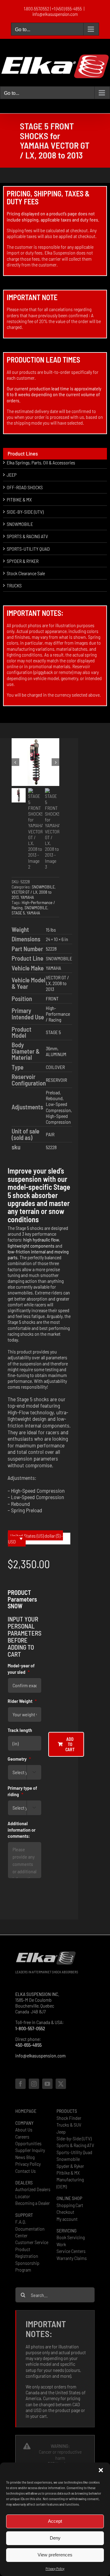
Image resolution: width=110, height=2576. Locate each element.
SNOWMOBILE (43, 887)
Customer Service (32, 2242)
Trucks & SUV (69, 2125)
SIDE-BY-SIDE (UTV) (25, 512)
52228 (51, 949)
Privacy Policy (55, 2568)
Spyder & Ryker (70, 2166)
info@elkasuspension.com (55, 14)
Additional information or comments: (22, 1830)
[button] (101, 2470)
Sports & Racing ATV (75, 2145)
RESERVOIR (56, 1080)
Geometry (19, 1759)
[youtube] (47, 2084)
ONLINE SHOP (69, 2198)
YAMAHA (27, 897)
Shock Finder (69, 2118)
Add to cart (70, 1744)
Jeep (61, 2132)
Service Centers (71, 2251)
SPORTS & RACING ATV (27, 536)
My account (67, 2219)
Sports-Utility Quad (74, 2152)
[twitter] (61, 2084)
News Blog (25, 2157)
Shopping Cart (70, 2205)
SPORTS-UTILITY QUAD (28, 549)
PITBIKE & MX (19, 499)
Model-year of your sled (21, 1669)
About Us (24, 2129)
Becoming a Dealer (33, 2203)
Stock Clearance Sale (26, 573)
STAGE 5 (18, 913)
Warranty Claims (72, 2258)
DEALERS (24, 2182)
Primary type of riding (22, 1791)
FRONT (52, 998)
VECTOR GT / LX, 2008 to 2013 (57, 983)
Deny (55, 2538)
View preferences (55, 2555)
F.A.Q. (21, 2222)
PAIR (50, 1134)
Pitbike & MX (68, 2173)
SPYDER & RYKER (23, 561)
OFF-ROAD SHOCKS (25, 487)
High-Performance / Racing (58, 1014)
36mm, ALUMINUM (56, 1051)
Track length (20, 1730)
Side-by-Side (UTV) (74, 2138)
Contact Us (26, 2171)
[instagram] (34, 2084)
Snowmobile (68, 2159)
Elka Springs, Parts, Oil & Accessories (41, 462)
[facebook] (20, 2084)
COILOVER (55, 1067)
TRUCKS (14, 585)
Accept (55, 2521)
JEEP (12, 475)
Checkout (65, 2212)
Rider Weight (22, 1701)
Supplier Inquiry (30, 2150)
